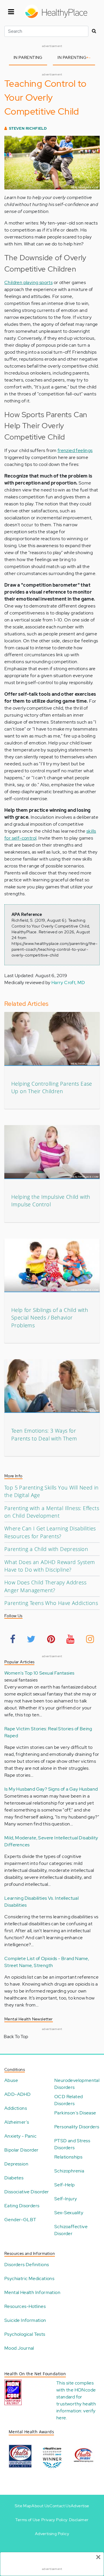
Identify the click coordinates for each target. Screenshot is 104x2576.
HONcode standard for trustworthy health (76, 2397)
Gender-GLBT (20, 2220)
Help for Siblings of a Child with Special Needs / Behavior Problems (50, 1318)
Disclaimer (79, 2520)
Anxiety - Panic (20, 2136)
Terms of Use (28, 2520)
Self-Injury (66, 2199)
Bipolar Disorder (21, 2150)
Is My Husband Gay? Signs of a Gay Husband (51, 1789)
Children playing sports (28, 282)
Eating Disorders (22, 2206)
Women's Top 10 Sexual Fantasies (39, 1673)
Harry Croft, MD (68, 983)
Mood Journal (19, 2348)
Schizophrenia (69, 2171)
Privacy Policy (54, 2520)
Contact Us (60, 2506)
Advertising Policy (52, 2534)
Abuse (11, 2080)
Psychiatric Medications (29, 2278)
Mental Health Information (32, 2292)
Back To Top (16, 2037)
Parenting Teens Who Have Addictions (51, 1603)
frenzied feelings (75, 450)
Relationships (68, 2157)
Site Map (23, 2506)
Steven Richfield (28, 128)
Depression (16, 2164)
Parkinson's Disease (75, 2113)
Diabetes (14, 2178)
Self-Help (65, 2185)
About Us (40, 2506)
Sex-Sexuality (69, 2213)
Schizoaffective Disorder (71, 2230)
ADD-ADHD (17, 2094)
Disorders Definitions (27, 2265)
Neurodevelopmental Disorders (77, 2084)
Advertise (80, 2506)
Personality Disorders (77, 2127)
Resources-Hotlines (25, 2306)
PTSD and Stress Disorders (72, 2144)
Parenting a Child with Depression (46, 1549)
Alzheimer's (17, 2122)
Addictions (16, 2108)
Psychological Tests (25, 2334)
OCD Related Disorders (68, 2100)
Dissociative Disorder (27, 2192)
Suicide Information (25, 2320)
